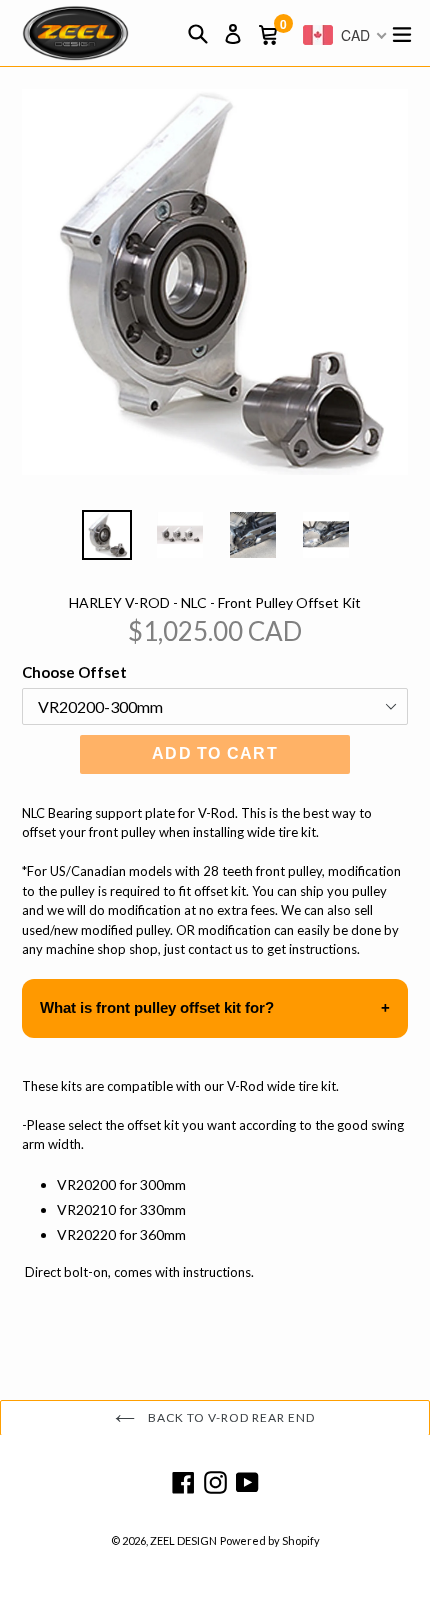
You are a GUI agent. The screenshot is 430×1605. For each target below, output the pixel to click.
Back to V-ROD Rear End (229, 1417)
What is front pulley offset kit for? (157, 1007)
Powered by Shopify (270, 1540)
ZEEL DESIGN (183, 1540)
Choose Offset (74, 672)
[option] (106, 535)
